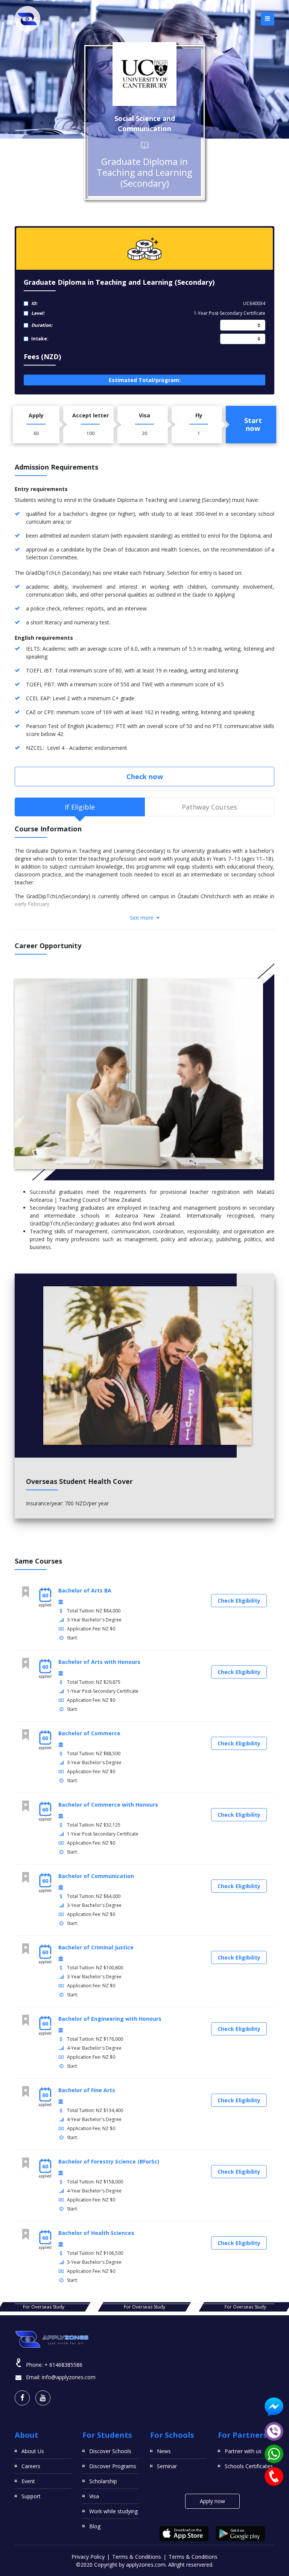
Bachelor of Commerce (89, 1733)
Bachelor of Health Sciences (96, 2233)
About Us (33, 2451)
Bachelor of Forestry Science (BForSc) (109, 2161)
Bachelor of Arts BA (85, 1590)
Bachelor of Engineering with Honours (110, 2019)
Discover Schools (110, 2451)
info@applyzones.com (69, 2377)
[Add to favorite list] (26, 1592)
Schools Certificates (249, 2466)
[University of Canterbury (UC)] (144, 74)
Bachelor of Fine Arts (87, 2090)
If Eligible (80, 807)
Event (28, 2481)
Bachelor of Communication (96, 1876)
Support (31, 2496)
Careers (31, 2466)
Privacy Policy (88, 2557)
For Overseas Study (44, 2307)
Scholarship (103, 2481)
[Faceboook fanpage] (22, 2398)
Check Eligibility (239, 1601)
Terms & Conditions (137, 2557)
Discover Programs (113, 2466)
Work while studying (113, 2511)
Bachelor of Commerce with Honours (108, 1805)
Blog (95, 2526)
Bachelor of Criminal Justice (96, 1947)
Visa (94, 2496)
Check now (145, 777)
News (164, 2451)
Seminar (167, 2466)
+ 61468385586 (63, 2365)
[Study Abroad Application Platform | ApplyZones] (27, 19)
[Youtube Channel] (43, 2398)
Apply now (212, 2501)
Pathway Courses (209, 807)
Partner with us (243, 2451)
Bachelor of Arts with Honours (99, 1662)
